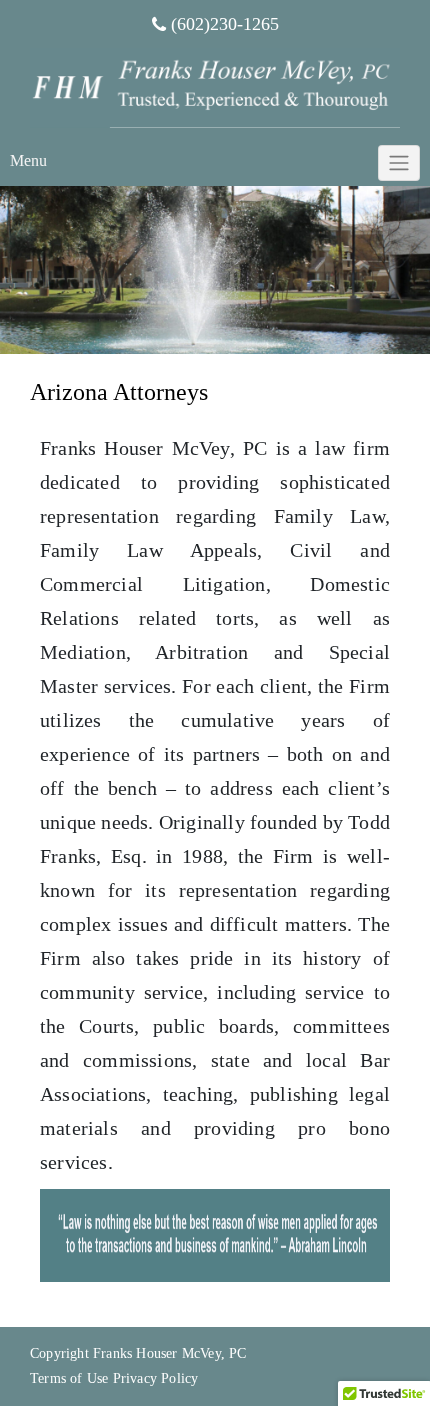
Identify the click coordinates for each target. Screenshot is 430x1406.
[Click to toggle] (399, 163)
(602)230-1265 (225, 24)
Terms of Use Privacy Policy (114, 1378)
